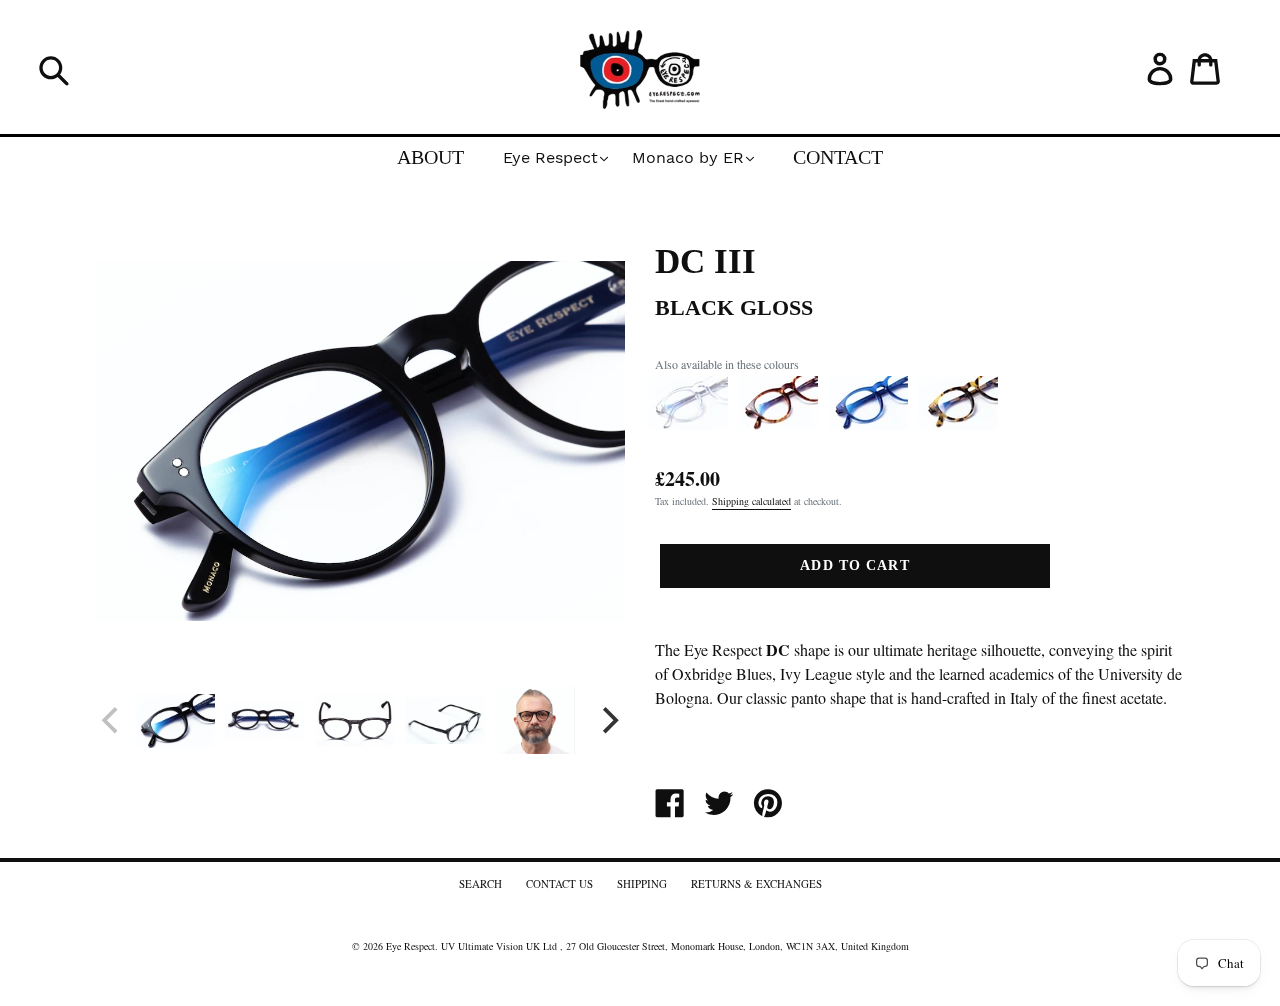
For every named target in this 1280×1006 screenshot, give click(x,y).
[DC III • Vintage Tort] (958, 425)
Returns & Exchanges (756, 883)
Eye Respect (410, 946)
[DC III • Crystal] (688, 425)
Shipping (642, 883)
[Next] (608, 721)
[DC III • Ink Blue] (868, 425)
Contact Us (559, 883)
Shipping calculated (751, 501)
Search (480, 883)
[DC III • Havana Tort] (778, 425)
